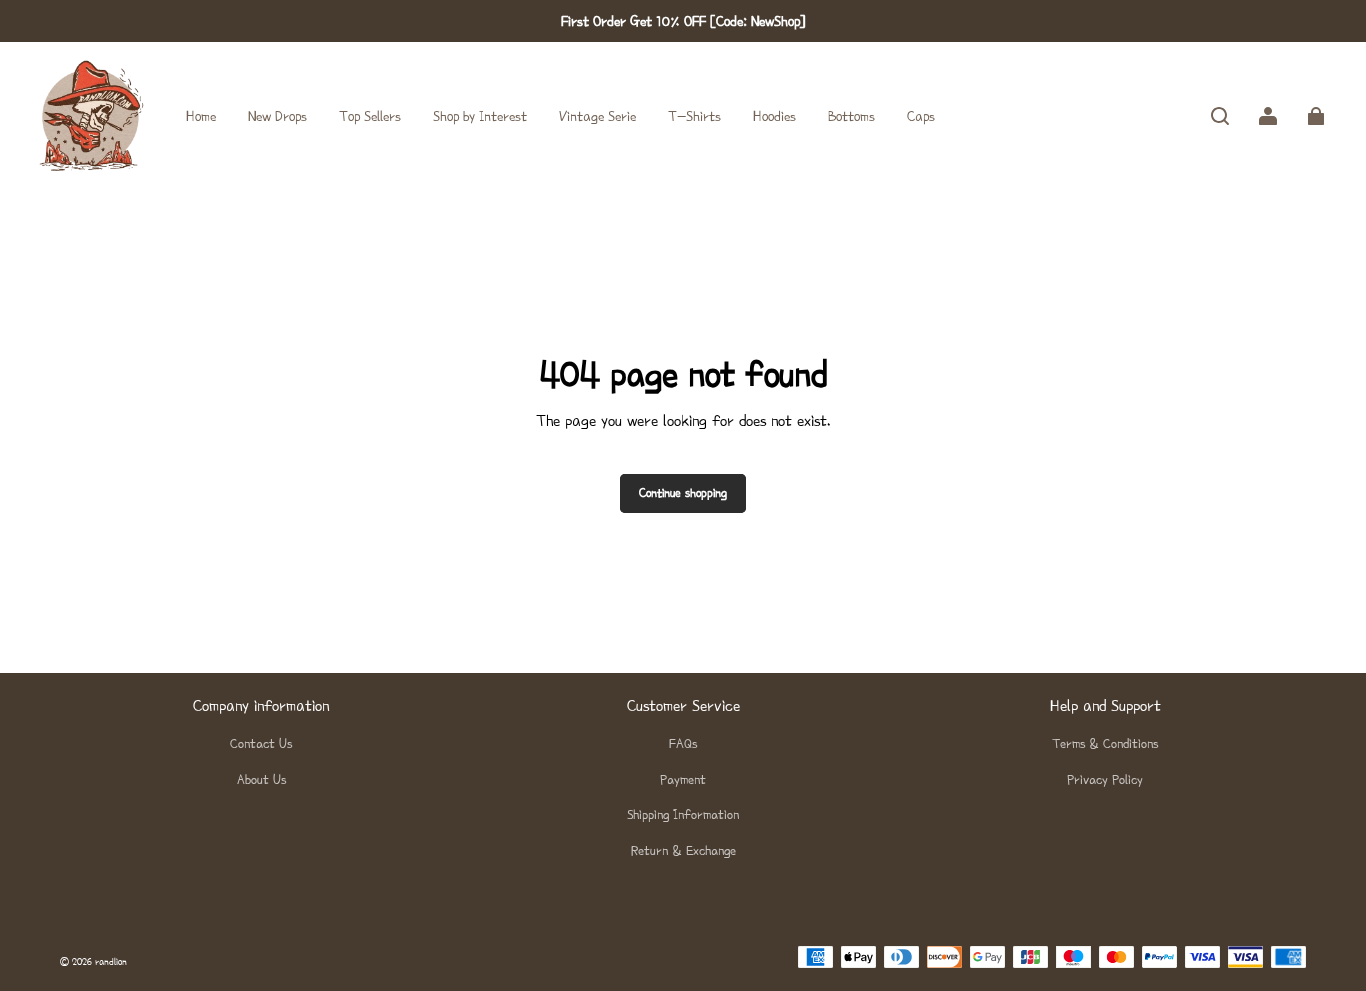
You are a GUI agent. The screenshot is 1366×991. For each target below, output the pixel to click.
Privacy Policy (1105, 779)
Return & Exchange (683, 850)
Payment (683, 779)
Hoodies (774, 116)
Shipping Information (683, 814)
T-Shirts (694, 116)
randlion (111, 961)
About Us (261, 779)
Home (201, 116)
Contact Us (261, 743)
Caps (921, 116)
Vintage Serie (597, 116)
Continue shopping (683, 493)
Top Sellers (370, 116)
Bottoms (851, 116)
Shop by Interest (480, 116)
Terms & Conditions (1105, 743)
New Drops (277, 116)
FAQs (683, 743)
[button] (1220, 116)
